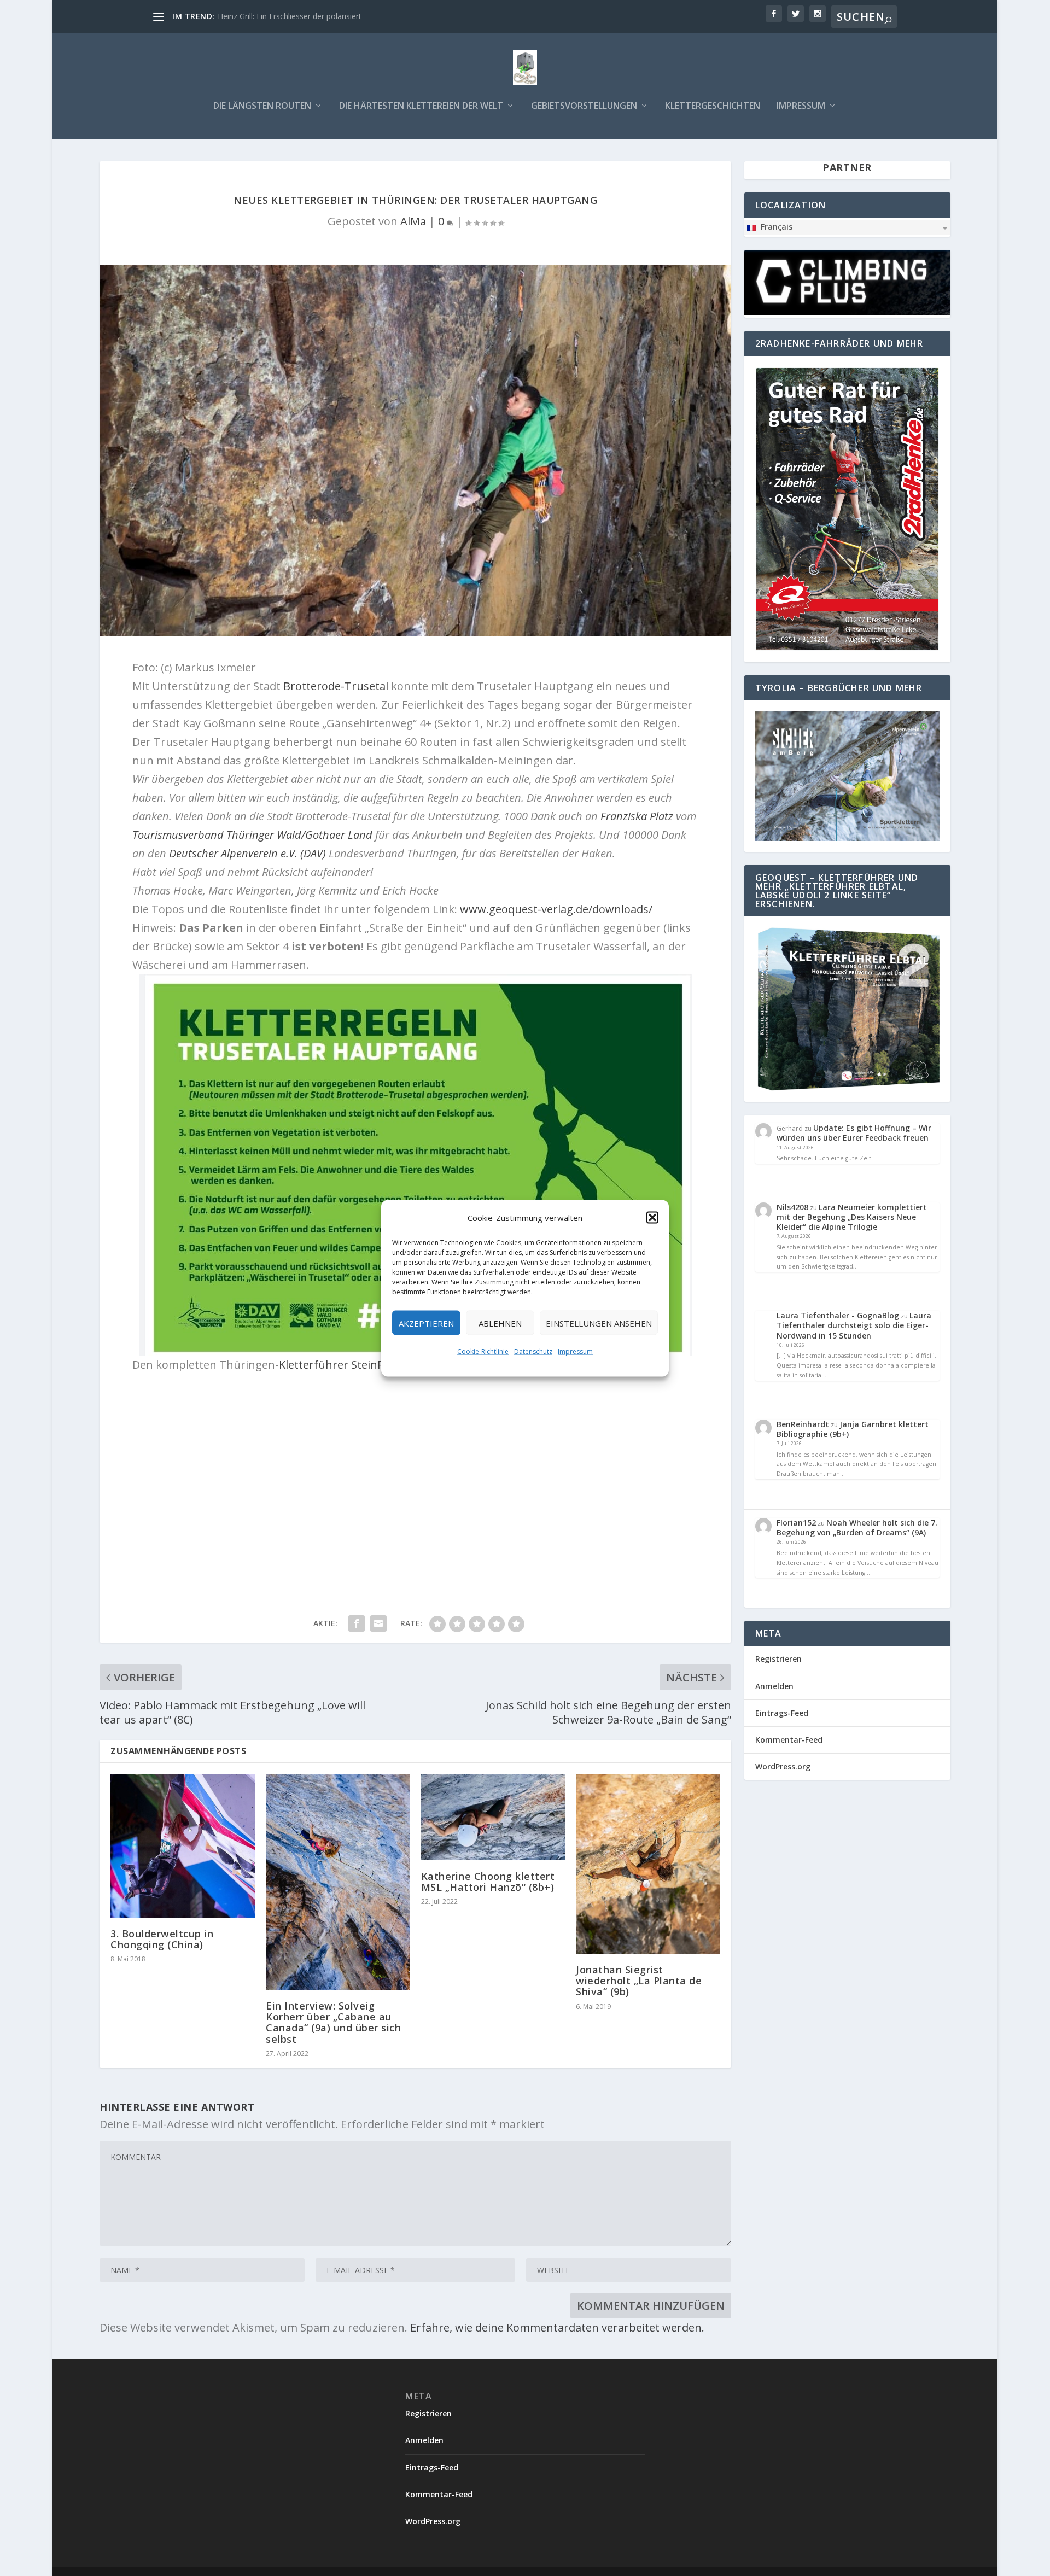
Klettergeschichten (713, 106)
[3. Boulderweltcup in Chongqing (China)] (183, 1846)
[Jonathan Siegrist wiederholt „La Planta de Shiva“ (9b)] (648, 1864)
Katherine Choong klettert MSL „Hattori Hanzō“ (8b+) (488, 1882)
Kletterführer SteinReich (342, 1365)
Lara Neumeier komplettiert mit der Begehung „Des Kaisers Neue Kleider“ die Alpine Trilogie (852, 1217)
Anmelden (774, 1686)
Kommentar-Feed (789, 1740)
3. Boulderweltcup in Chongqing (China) (162, 1939)
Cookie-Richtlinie (483, 1351)
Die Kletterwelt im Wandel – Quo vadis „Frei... (297, 16)
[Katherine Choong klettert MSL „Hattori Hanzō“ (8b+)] (493, 1817)
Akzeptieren (426, 1323)
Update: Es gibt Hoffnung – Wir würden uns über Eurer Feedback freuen (854, 1133)
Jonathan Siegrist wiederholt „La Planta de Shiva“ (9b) (639, 1981)
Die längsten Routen (262, 106)
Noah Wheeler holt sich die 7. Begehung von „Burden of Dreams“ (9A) (857, 1528)
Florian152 (796, 1523)
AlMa (413, 221)
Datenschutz (533, 1351)
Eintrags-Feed (782, 1713)
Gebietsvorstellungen (584, 106)
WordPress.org (783, 1766)
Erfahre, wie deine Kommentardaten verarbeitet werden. (557, 2327)
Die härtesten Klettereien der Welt (421, 106)
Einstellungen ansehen (599, 1323)
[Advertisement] (416, 1462)
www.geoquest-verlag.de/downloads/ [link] (556, 909)
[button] (652, 1217)
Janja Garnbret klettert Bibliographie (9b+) (853, 1429)
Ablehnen (500, 1323)
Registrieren (778, 1659)
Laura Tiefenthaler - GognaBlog (838, 1315)
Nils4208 (792, 1207)
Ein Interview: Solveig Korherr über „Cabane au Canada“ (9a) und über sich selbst (333, 2022)
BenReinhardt (803, 1424)
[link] (336, 686)
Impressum (575, 1351)
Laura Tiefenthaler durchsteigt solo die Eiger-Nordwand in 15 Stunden (854, 1325)
